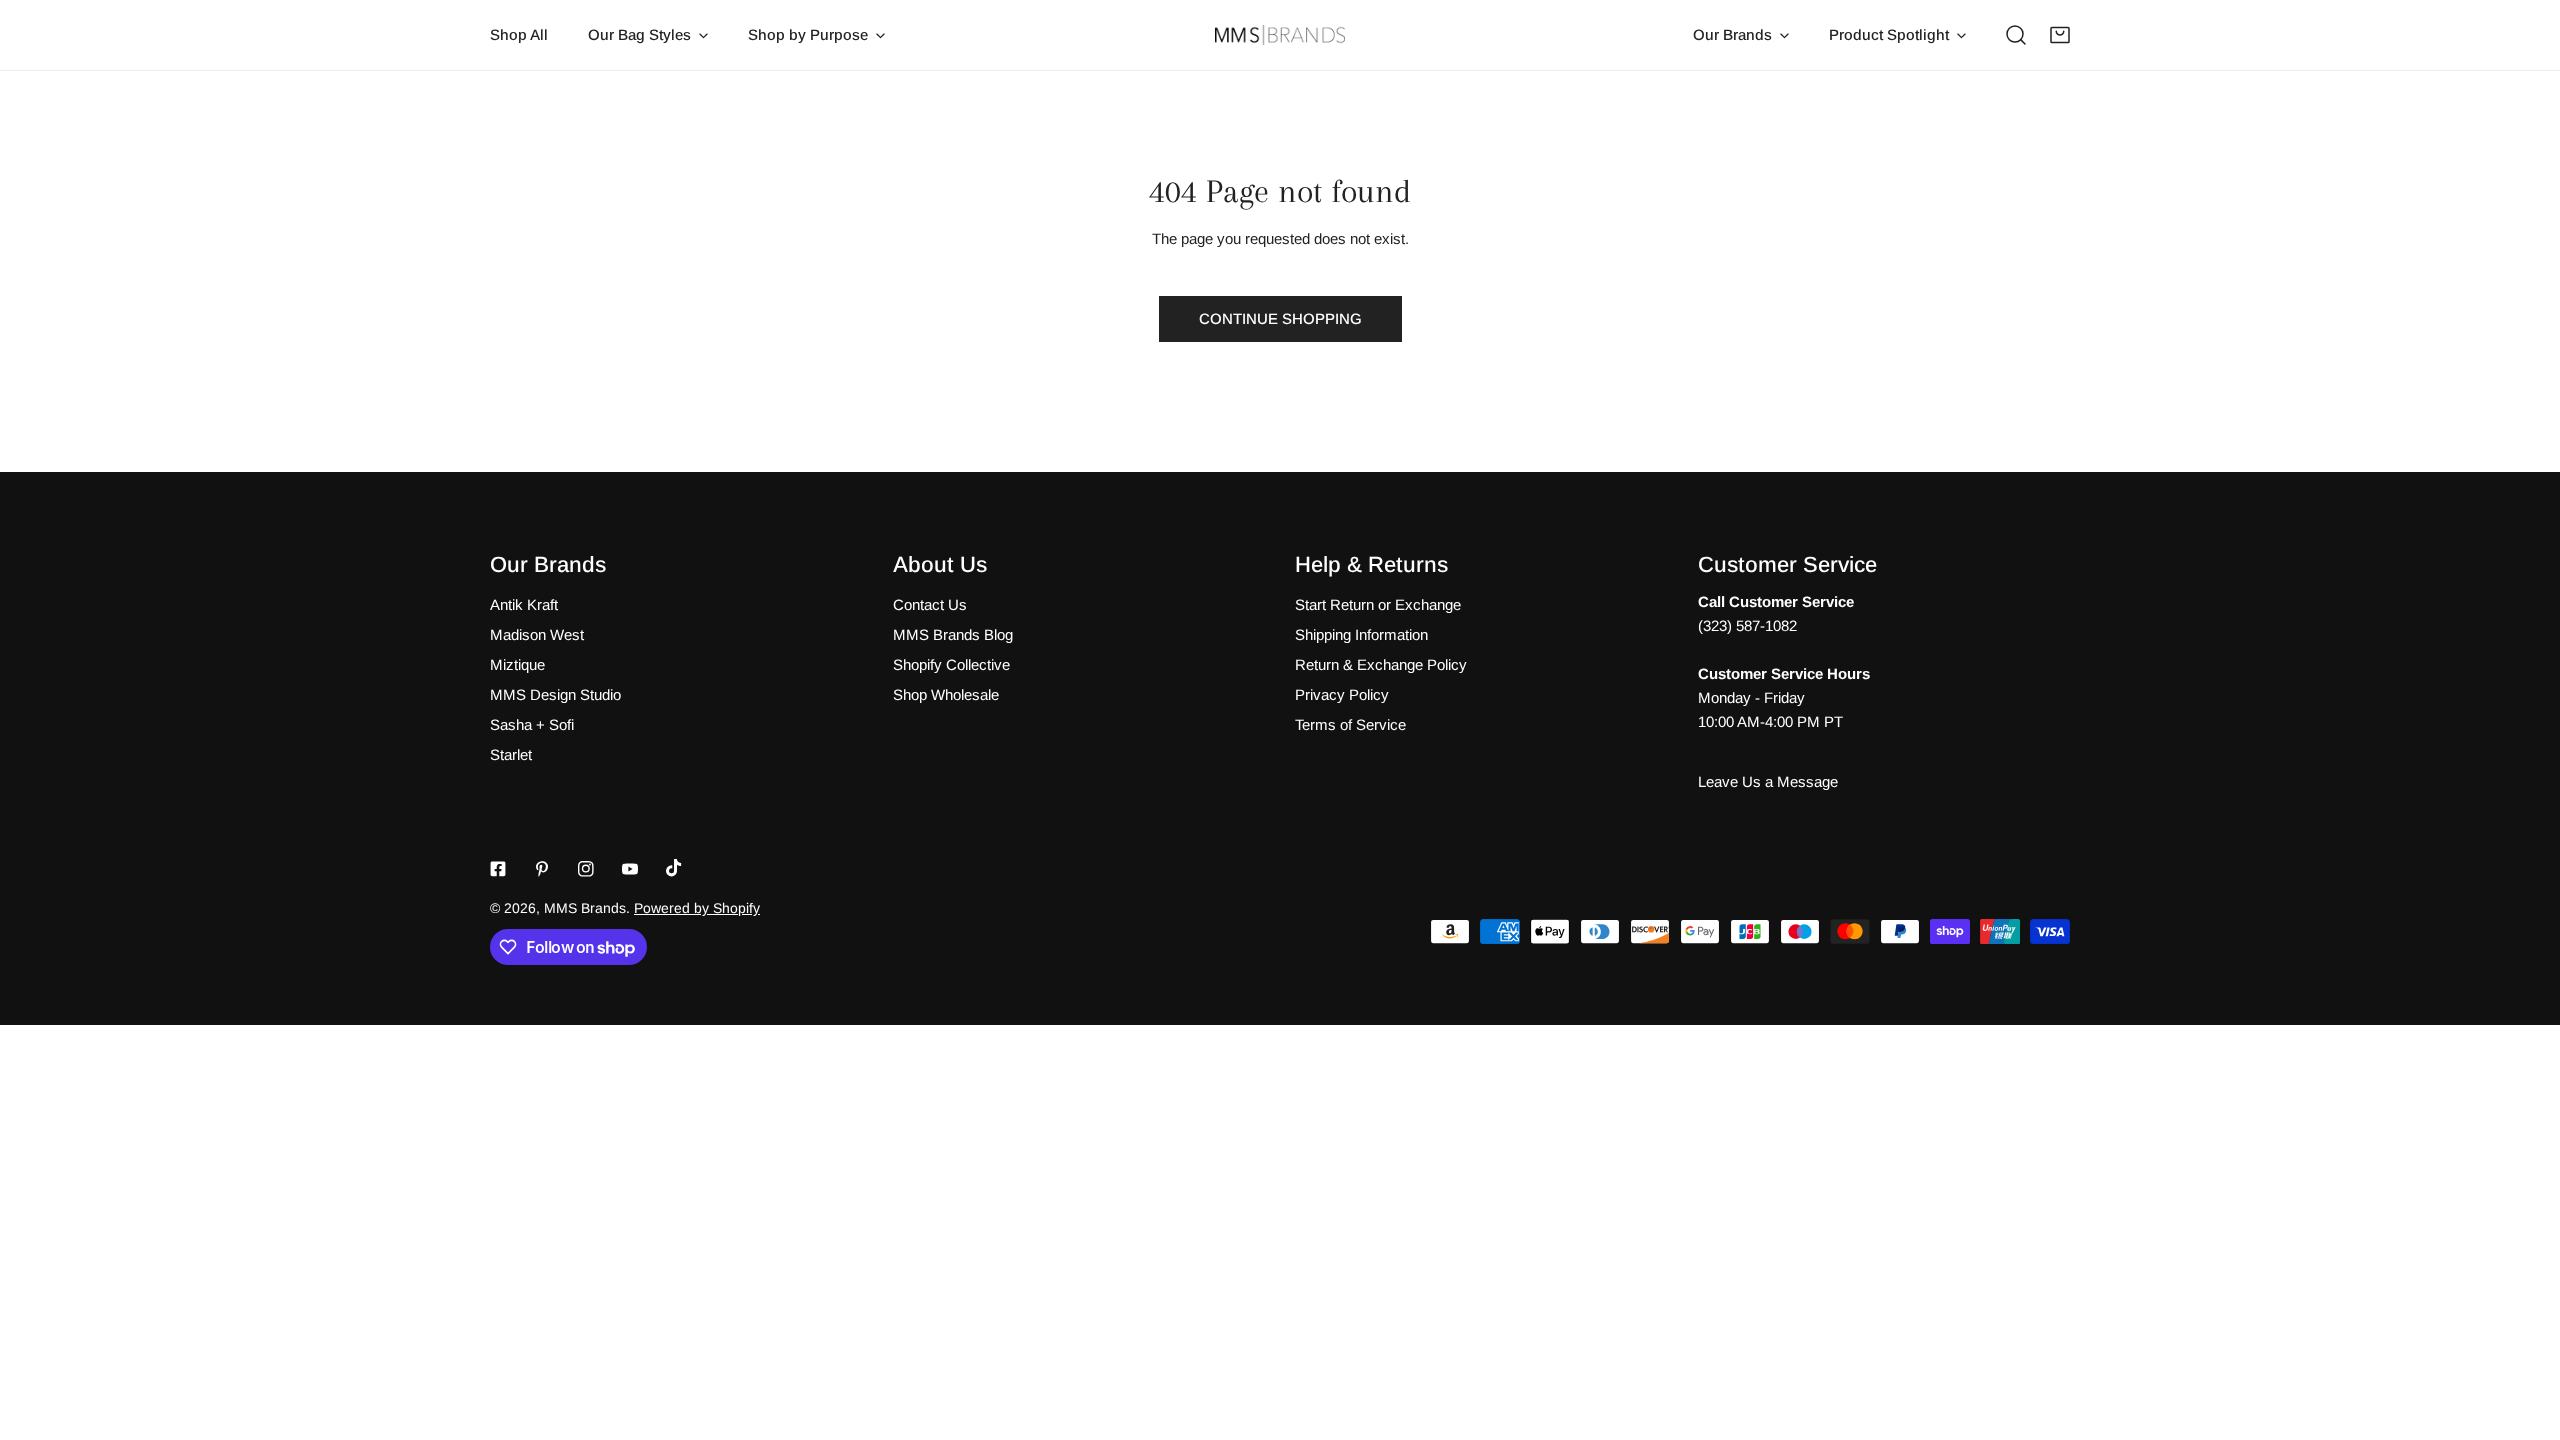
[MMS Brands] (1280, 35)
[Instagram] (586, 869)
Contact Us (930, 604)
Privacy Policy (1342, 694)
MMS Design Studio (555, 694)
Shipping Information (1361, 634)
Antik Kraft (524, 604)
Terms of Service (1350, 724)
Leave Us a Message (1768, 781)
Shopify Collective (951, 664)
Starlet (511, 754)
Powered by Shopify (697, 908)
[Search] (2016, 35)
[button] (2060, 35)
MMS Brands (585, 908)
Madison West (537, 634)
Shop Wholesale (946, 694)
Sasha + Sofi (532, 724)
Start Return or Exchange (1378, 604)
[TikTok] (674, 868)
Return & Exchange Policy (1381, 664)
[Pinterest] (542, 869)
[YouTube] (630, 869)
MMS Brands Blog (953, 634)
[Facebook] (498, 869)
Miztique (517, 664)
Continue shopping (1280, 318)
